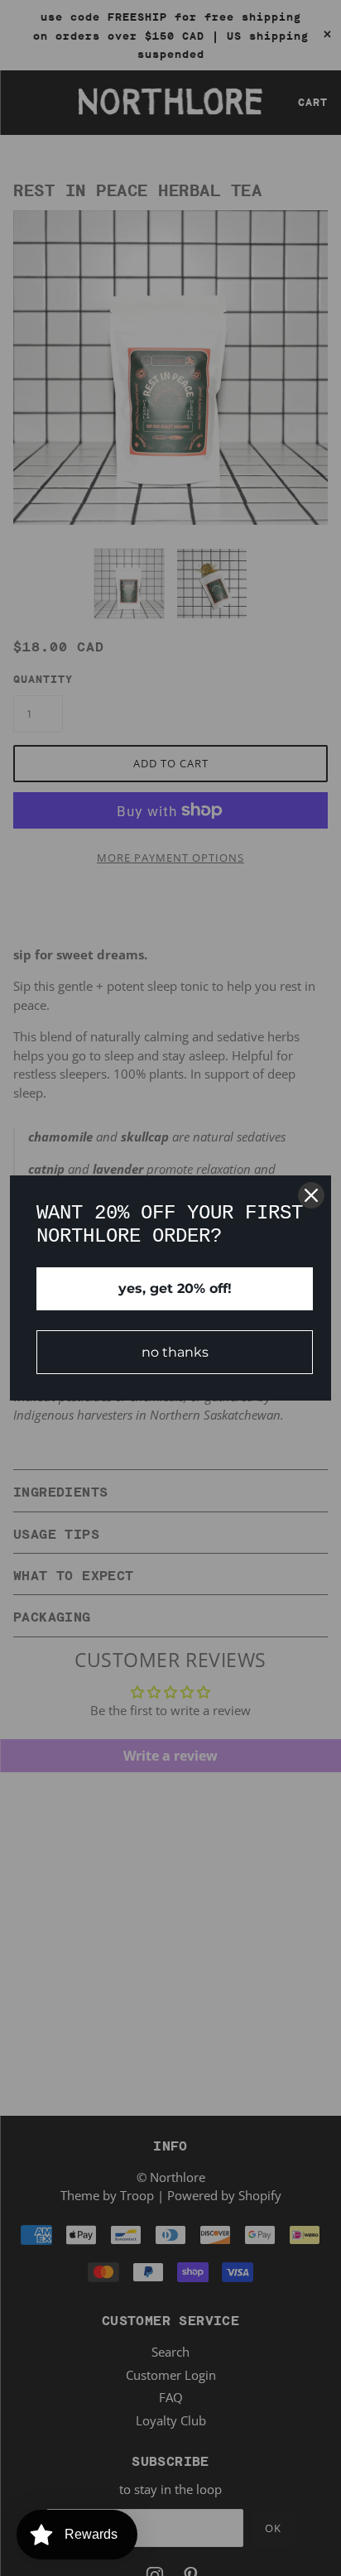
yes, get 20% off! (175, 1288)
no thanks (175, 1352)
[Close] (311, 1195)
